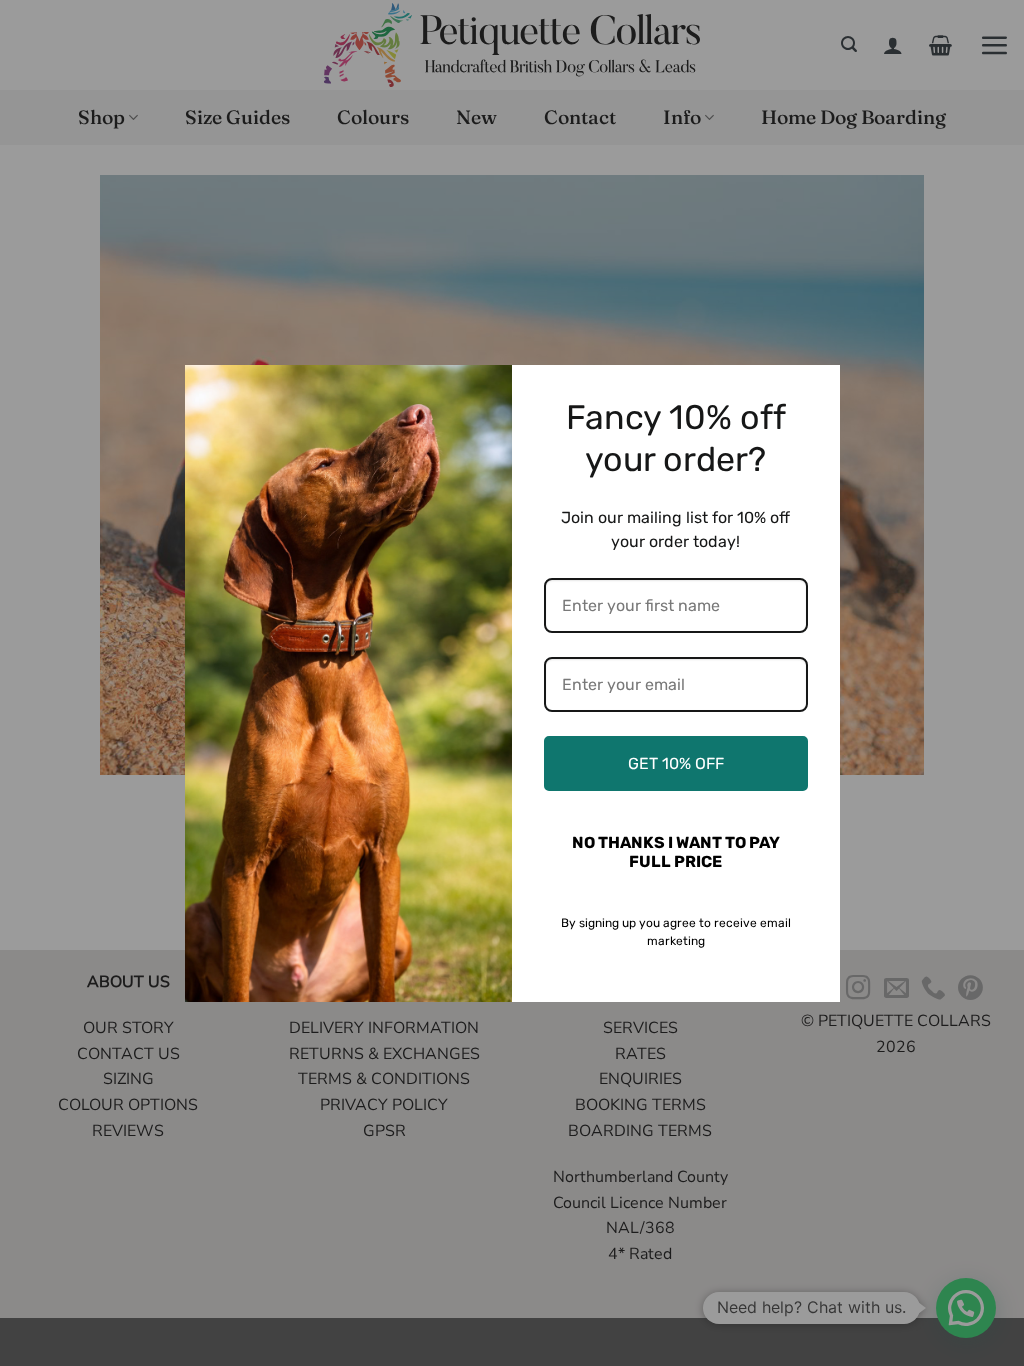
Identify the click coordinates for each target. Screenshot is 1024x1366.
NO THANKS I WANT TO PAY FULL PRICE (676, 852)
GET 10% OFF (676, 763)
